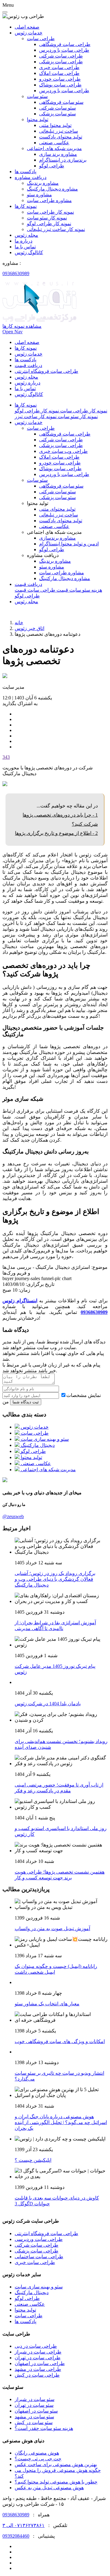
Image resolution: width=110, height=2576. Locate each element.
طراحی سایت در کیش (37, 2375)
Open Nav (13, 332)
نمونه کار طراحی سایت (50, 212)
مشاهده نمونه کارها (22, 326)
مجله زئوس (26, 235)
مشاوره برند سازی (58, 154)
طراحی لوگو (52, 166)
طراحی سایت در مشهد (38, 2369)
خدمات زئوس (29, 33)
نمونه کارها (26, 206)
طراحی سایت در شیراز (38, 2352)
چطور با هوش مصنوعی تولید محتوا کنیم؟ (56, 2482)
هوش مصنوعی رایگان (37, 2453)
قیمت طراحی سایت (47, 590)
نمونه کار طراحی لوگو (49, 224)
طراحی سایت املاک (59, 73)
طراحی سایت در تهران (38, 2358)
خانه (19, 623)
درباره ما (24, 241)
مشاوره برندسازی (57, 538)
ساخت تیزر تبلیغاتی (59, 131)
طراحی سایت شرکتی (61, 56)
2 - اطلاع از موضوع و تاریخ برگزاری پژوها (56, 833)
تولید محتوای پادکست (61, 137)
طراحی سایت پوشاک (60, 85)
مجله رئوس (26, 602)
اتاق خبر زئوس (29, 628)
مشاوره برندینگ (43, 183)
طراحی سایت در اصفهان (40, 2363)
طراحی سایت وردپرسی (39, 2239)
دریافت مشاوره (31, 177)
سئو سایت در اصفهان (36, 2411)
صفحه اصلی (27, 27)
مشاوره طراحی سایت (49, 200)
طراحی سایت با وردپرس (64, 50)
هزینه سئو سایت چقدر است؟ (44, 2428)
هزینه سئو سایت (85, 590)
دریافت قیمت (28, 365)
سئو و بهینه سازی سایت (39, 2287)
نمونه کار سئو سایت (47, 218)
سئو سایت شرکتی (57, 108)
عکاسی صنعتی (54, 143)
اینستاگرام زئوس (20, 1301)
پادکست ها (26, 171)
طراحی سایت (29, 2316)
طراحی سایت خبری (59, 67)
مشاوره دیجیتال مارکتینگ (52, 189)
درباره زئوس (28, 383)
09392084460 (16, 2536)
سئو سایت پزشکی (57, 114)
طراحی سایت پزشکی (61, 62)
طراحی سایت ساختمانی (39, 2257)
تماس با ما (25, 247)
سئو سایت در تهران (34, 2405)
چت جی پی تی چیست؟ (38, 2459)
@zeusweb (13, 1516)
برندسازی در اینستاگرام (63, 160)
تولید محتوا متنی (55, 125)
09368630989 (16, 273)
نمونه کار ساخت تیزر (36, 416)
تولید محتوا (25, 2310)
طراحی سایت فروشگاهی (65, 44)
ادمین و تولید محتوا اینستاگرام (69, 544)
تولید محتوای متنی (57, 509)
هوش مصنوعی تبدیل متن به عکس (49, 2488)
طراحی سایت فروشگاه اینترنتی (46, 371)
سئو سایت (37, 480)
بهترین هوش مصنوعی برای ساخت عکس (56, 2464)
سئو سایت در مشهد (34, 2417)
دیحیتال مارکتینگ (32, 2292)
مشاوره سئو (39, 195)
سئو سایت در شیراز (35, 2399)
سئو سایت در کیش (34, 2422)
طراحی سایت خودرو (60, 79)
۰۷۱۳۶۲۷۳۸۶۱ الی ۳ (24, 2525)
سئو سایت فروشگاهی (61, 102)
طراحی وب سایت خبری (63, 451)
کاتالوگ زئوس (29, 252)
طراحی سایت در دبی (36, 2346)
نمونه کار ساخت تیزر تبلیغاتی (56, 229)
